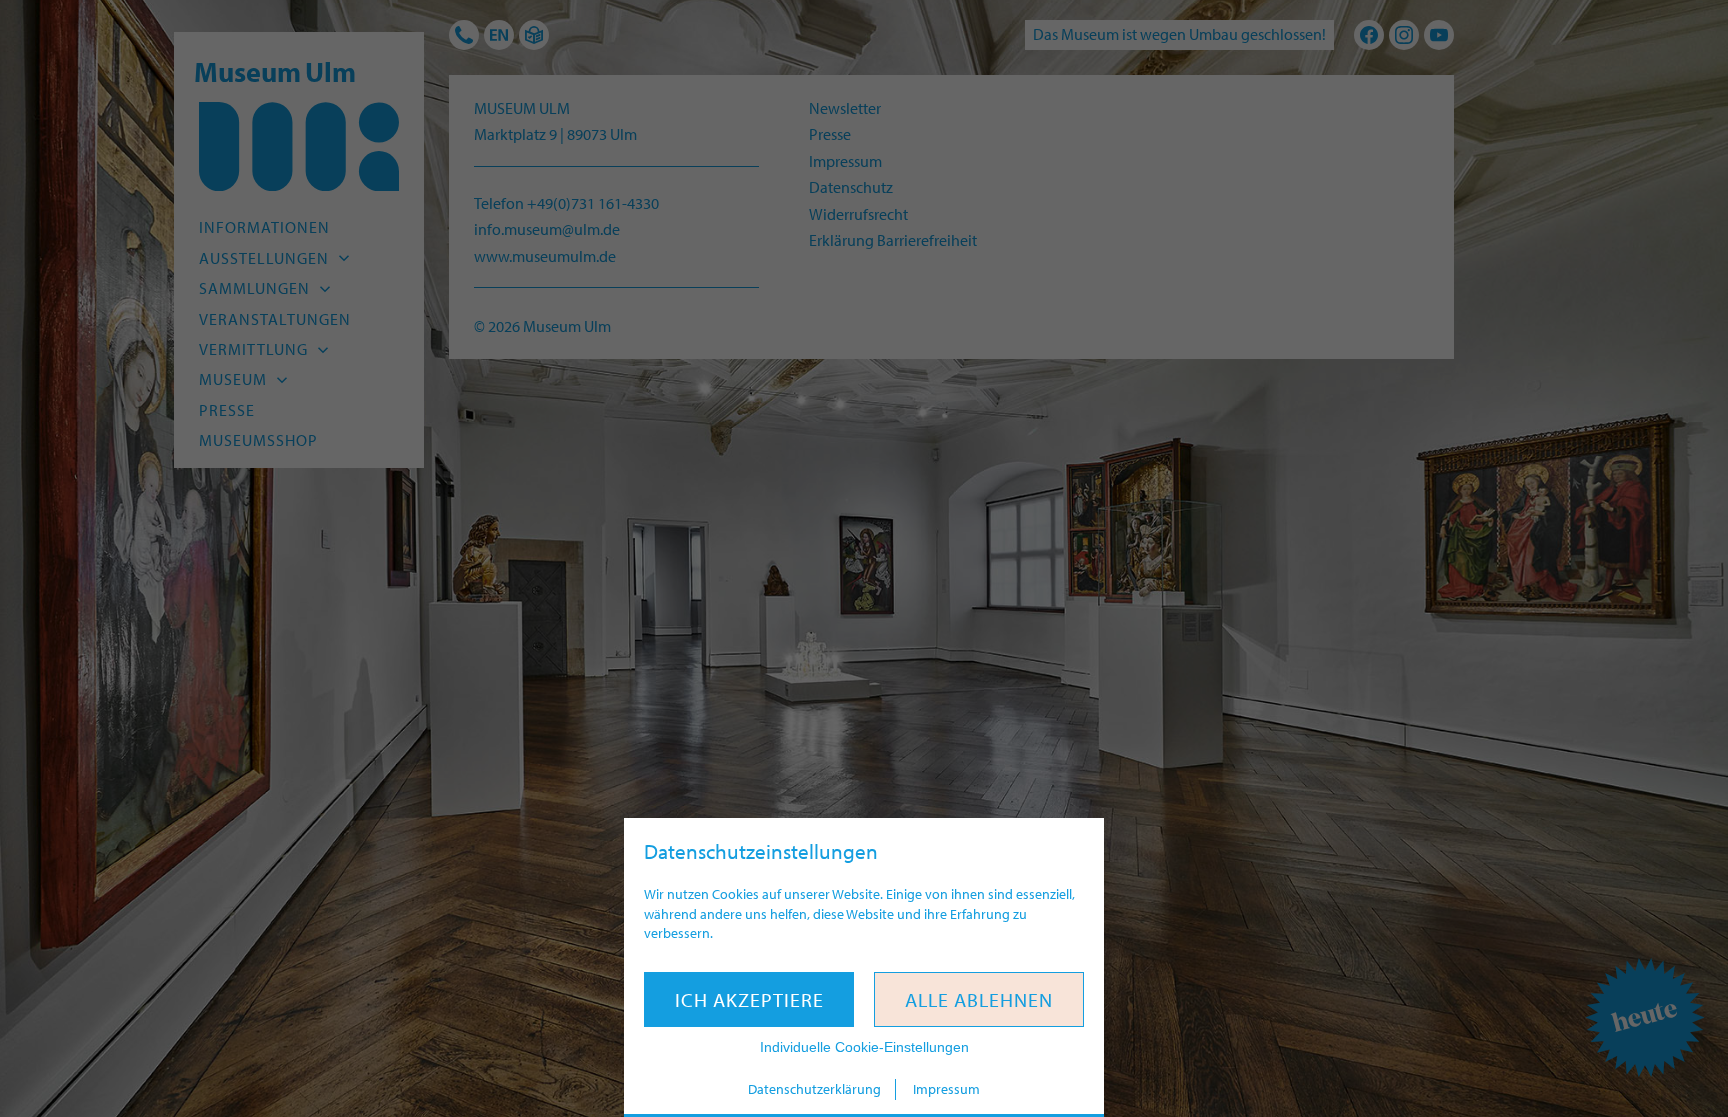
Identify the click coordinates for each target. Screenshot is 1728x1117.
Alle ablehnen (979, 999)
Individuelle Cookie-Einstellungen (864, 1047)
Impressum (946, 1089)
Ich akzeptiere (749, 999)
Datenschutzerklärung (814, 1089)
